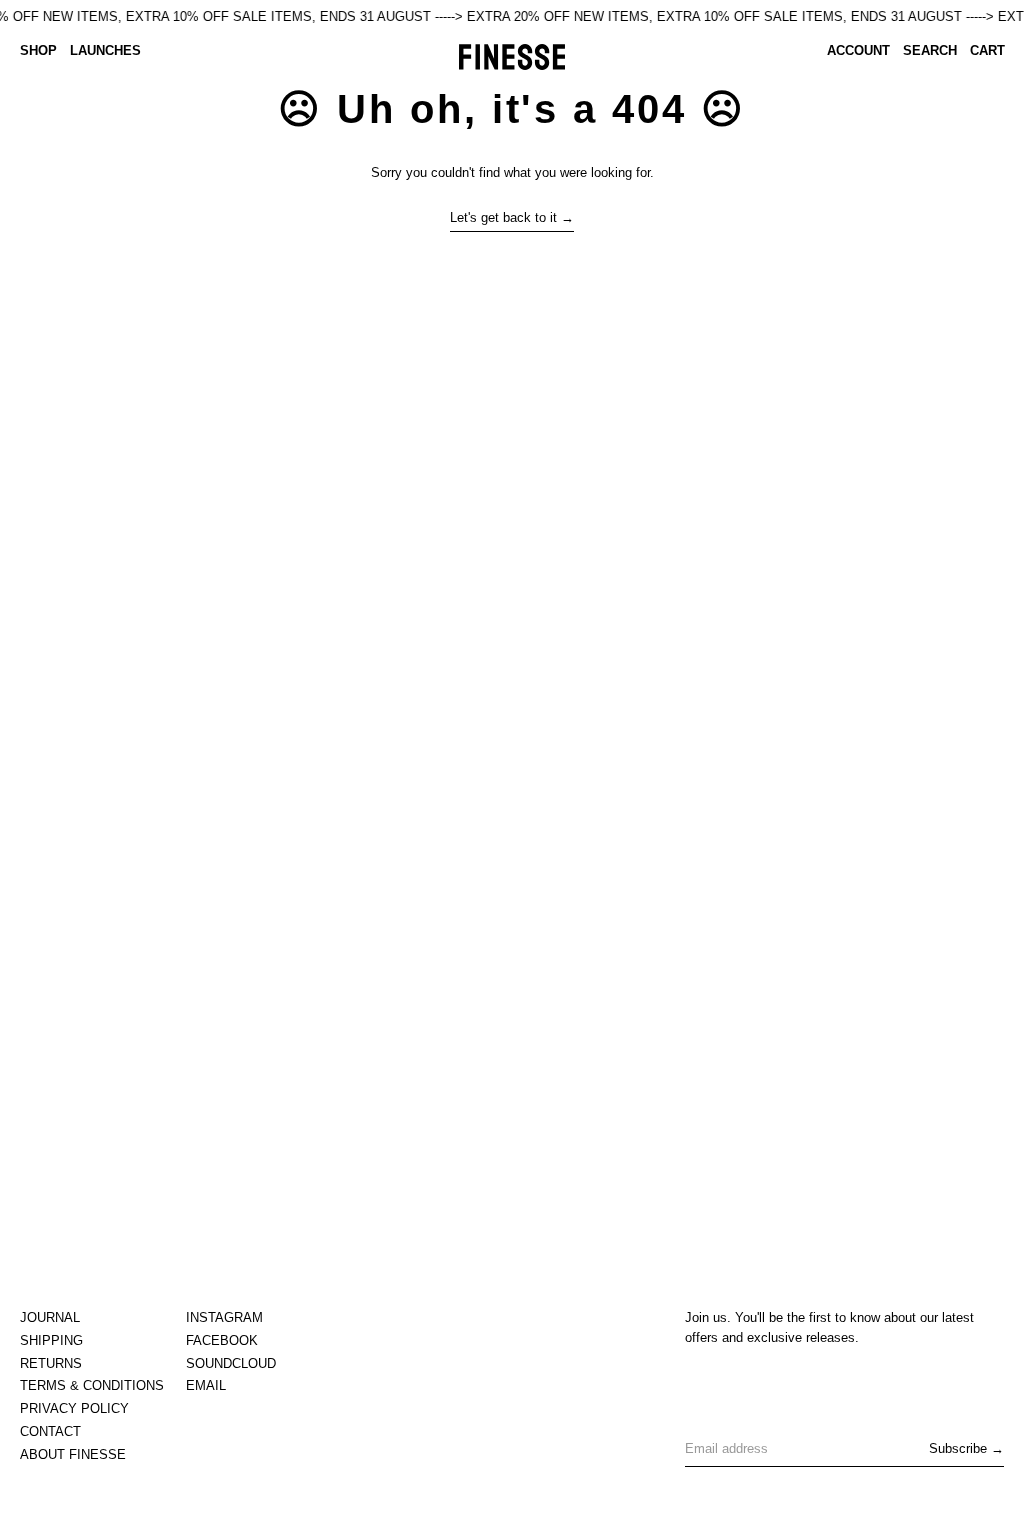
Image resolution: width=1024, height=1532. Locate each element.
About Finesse (73, 1454)
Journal (50, 1317)
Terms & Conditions (92, 1385)
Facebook (222, 1340)
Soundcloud (231, 1363)
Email (206, 1385)
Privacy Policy (74, 1408)
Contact (50, 1431)
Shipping (51, 1340)
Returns (51, 1363)
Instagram (224, 1317)
